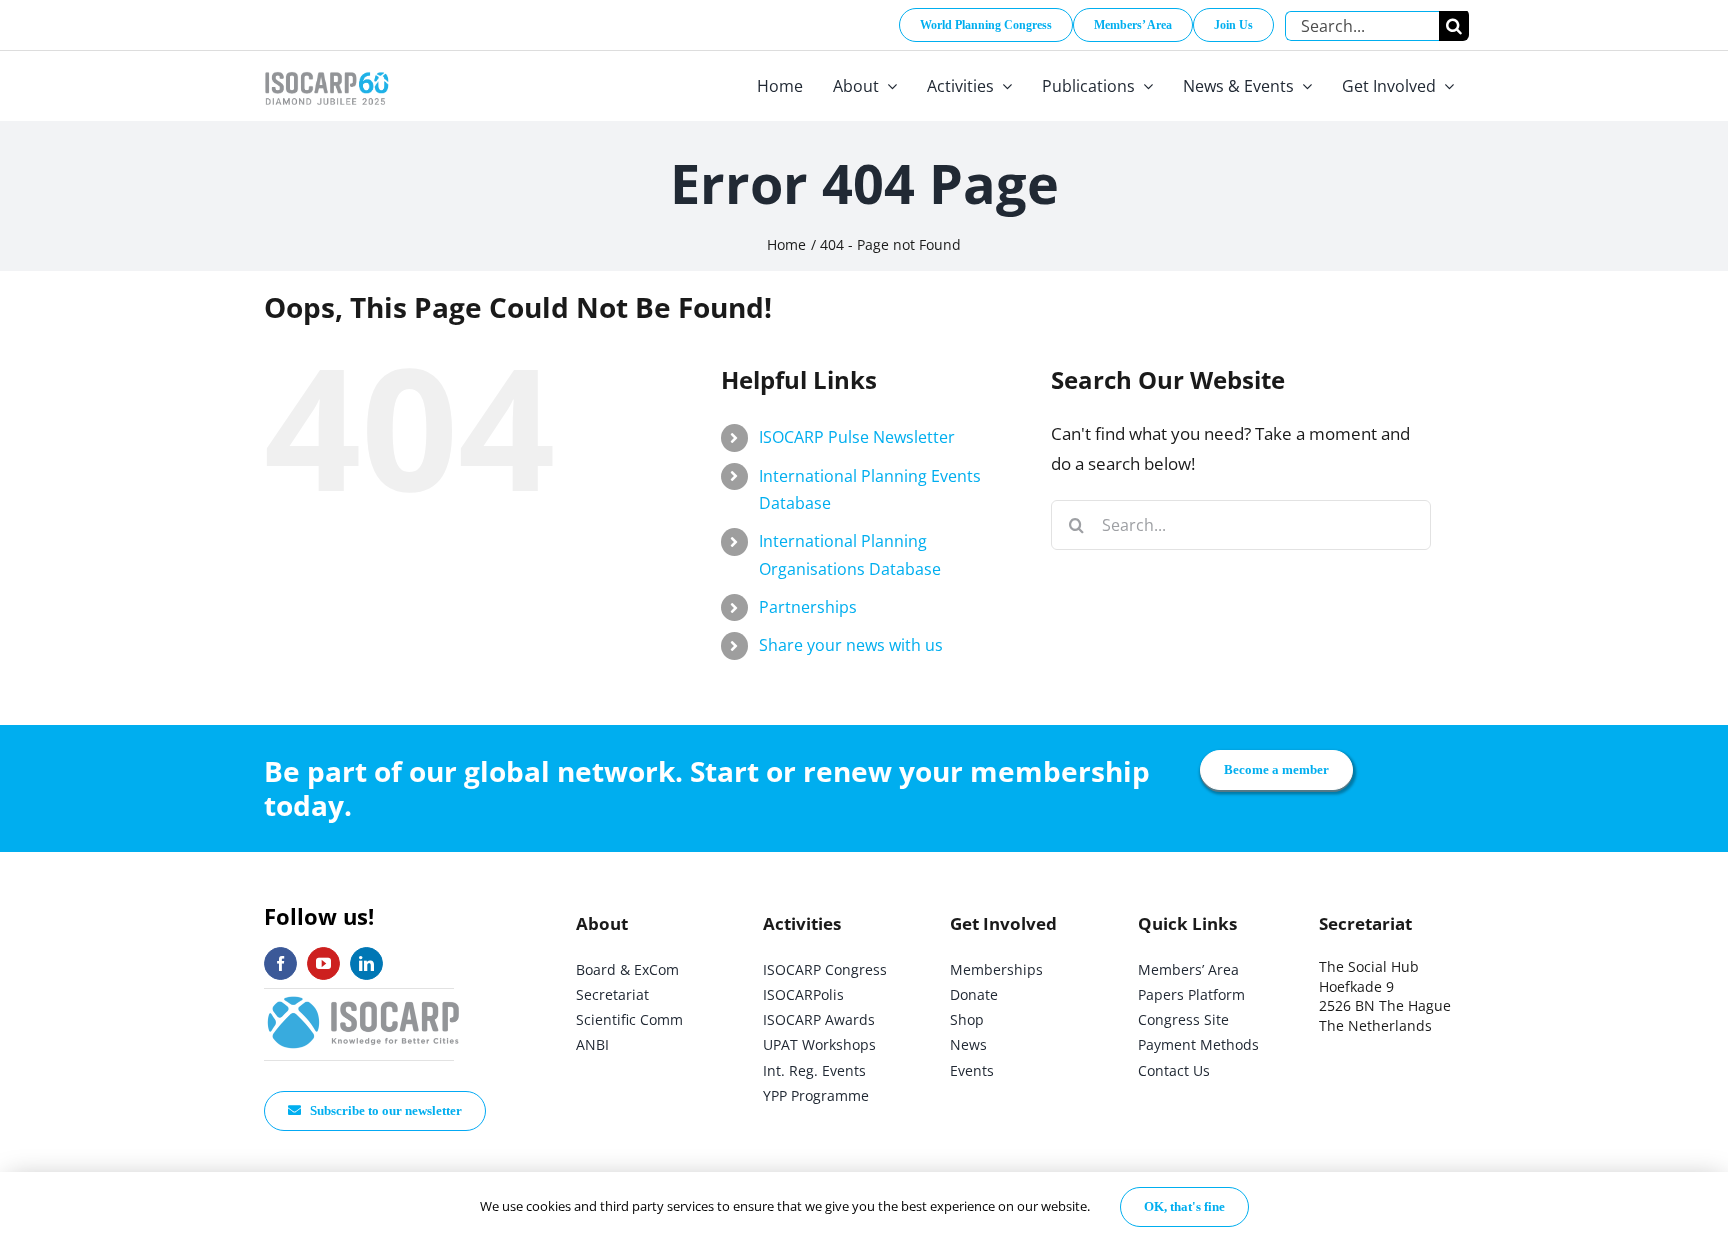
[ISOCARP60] (326, 68)
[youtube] (323, 963)
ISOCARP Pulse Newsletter (857, 437)
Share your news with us (851, 645)
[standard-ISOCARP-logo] (364, 997)
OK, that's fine (1184, 1206)
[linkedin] (366, 963)
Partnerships (808, 607)
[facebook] (280, 963)
